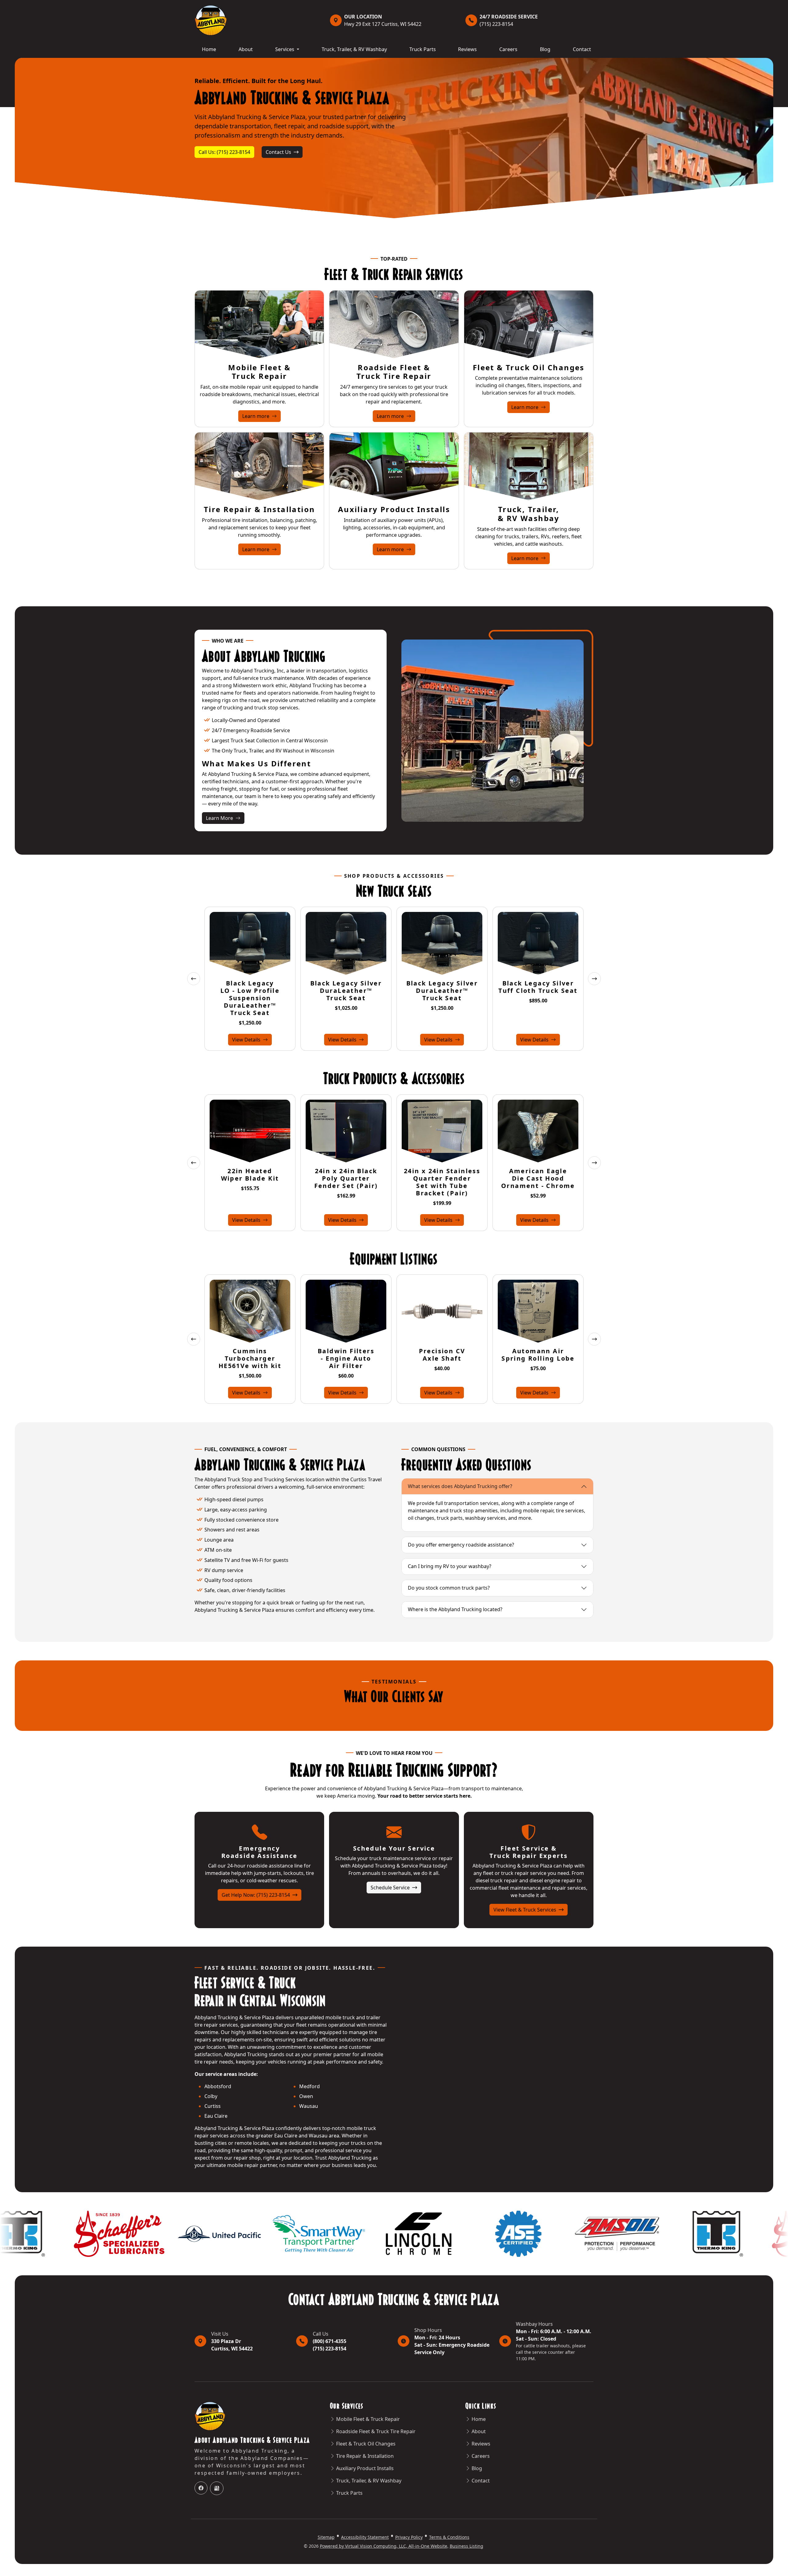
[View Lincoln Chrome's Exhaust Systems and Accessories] (186, 2233)
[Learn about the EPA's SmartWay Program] (86, 2233)
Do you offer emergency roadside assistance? (461, 1545)
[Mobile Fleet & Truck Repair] (259, 324)
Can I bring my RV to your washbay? (450, 1566)
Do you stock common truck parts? (449, 1588)
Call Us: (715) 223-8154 (224, 152)
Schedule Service (391, 1888)
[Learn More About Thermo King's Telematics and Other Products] (485, 2233)
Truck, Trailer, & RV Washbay (354, 49)
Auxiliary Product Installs (394, 509)
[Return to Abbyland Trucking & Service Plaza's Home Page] (211, 20)
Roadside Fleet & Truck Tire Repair (394, 372)
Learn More (225, 818)
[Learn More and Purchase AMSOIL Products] (385, 2233)
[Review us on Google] (217, 2488)
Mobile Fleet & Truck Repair (259, 372)
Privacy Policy (409, 2537)
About (246, 49)
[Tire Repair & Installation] (259, 466)
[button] (194, 979)
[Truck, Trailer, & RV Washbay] (529, 466)
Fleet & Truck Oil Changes (529, 367)
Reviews (467, 49)
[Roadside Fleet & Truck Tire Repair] (394, 324)
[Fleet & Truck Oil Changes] (529, 324)
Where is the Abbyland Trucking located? (455, 1609)
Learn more (261, 416)
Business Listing (466, 2546)
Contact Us (279, 152)
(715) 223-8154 (509, 20)
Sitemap (326, 2537)
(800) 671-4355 (330, 2341)
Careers (508, 49)
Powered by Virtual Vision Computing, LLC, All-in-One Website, (384, 2546)
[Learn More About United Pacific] (685, 2233)
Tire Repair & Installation (259, 509)
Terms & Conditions (449, 2537)
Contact (582, 49)
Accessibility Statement (365, 2537)
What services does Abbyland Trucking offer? (460, 1486)
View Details (247, 1040)
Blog (545, 49)
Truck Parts (423, 49)
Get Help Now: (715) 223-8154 (256, 1895)
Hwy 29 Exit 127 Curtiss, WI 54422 (383, 20)
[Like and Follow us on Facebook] (201, 2488)
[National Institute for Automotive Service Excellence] (286, 2233)
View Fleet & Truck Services (525, 1910)
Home (209, 49)
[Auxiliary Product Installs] (394, 466)
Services (285, 49)
